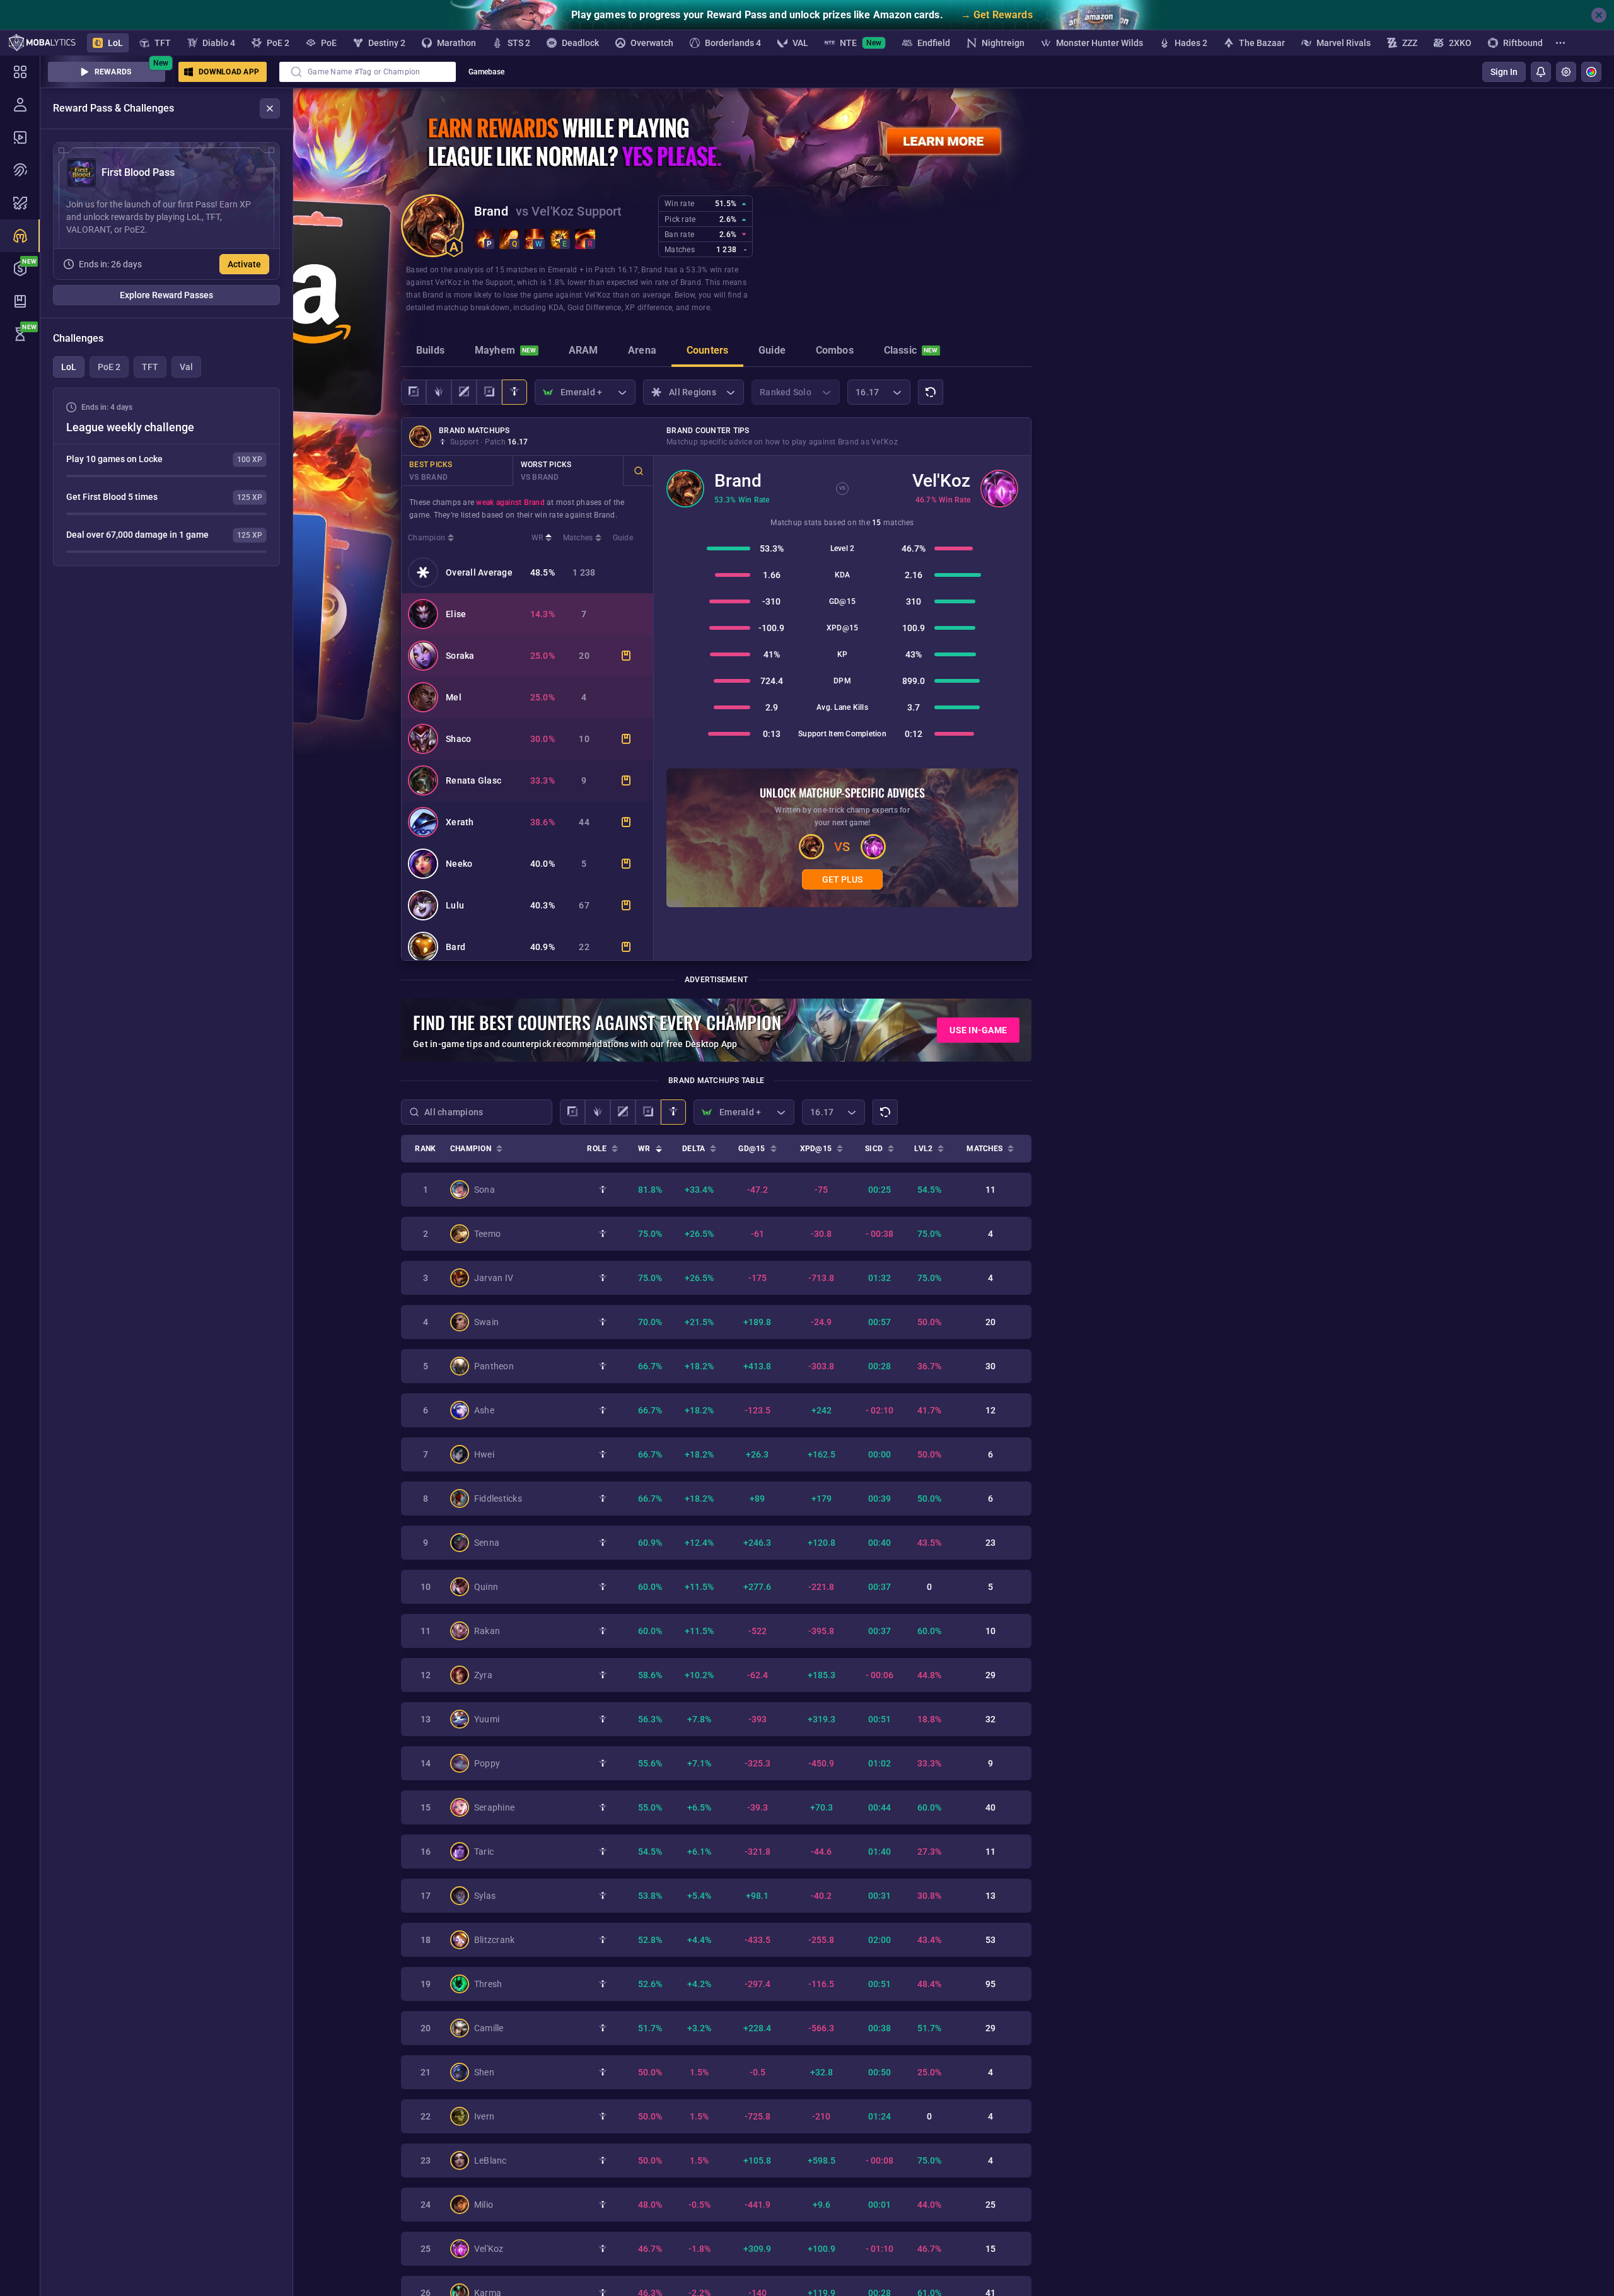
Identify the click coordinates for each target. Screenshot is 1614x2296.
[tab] (430, 352)
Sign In (1504, 72)
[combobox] (368, 72)
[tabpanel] (166, 477)
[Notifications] (1541, 72)
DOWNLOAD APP (229, 72)
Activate (244, 264)
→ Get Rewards (997, 15)
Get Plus (842, 879)
